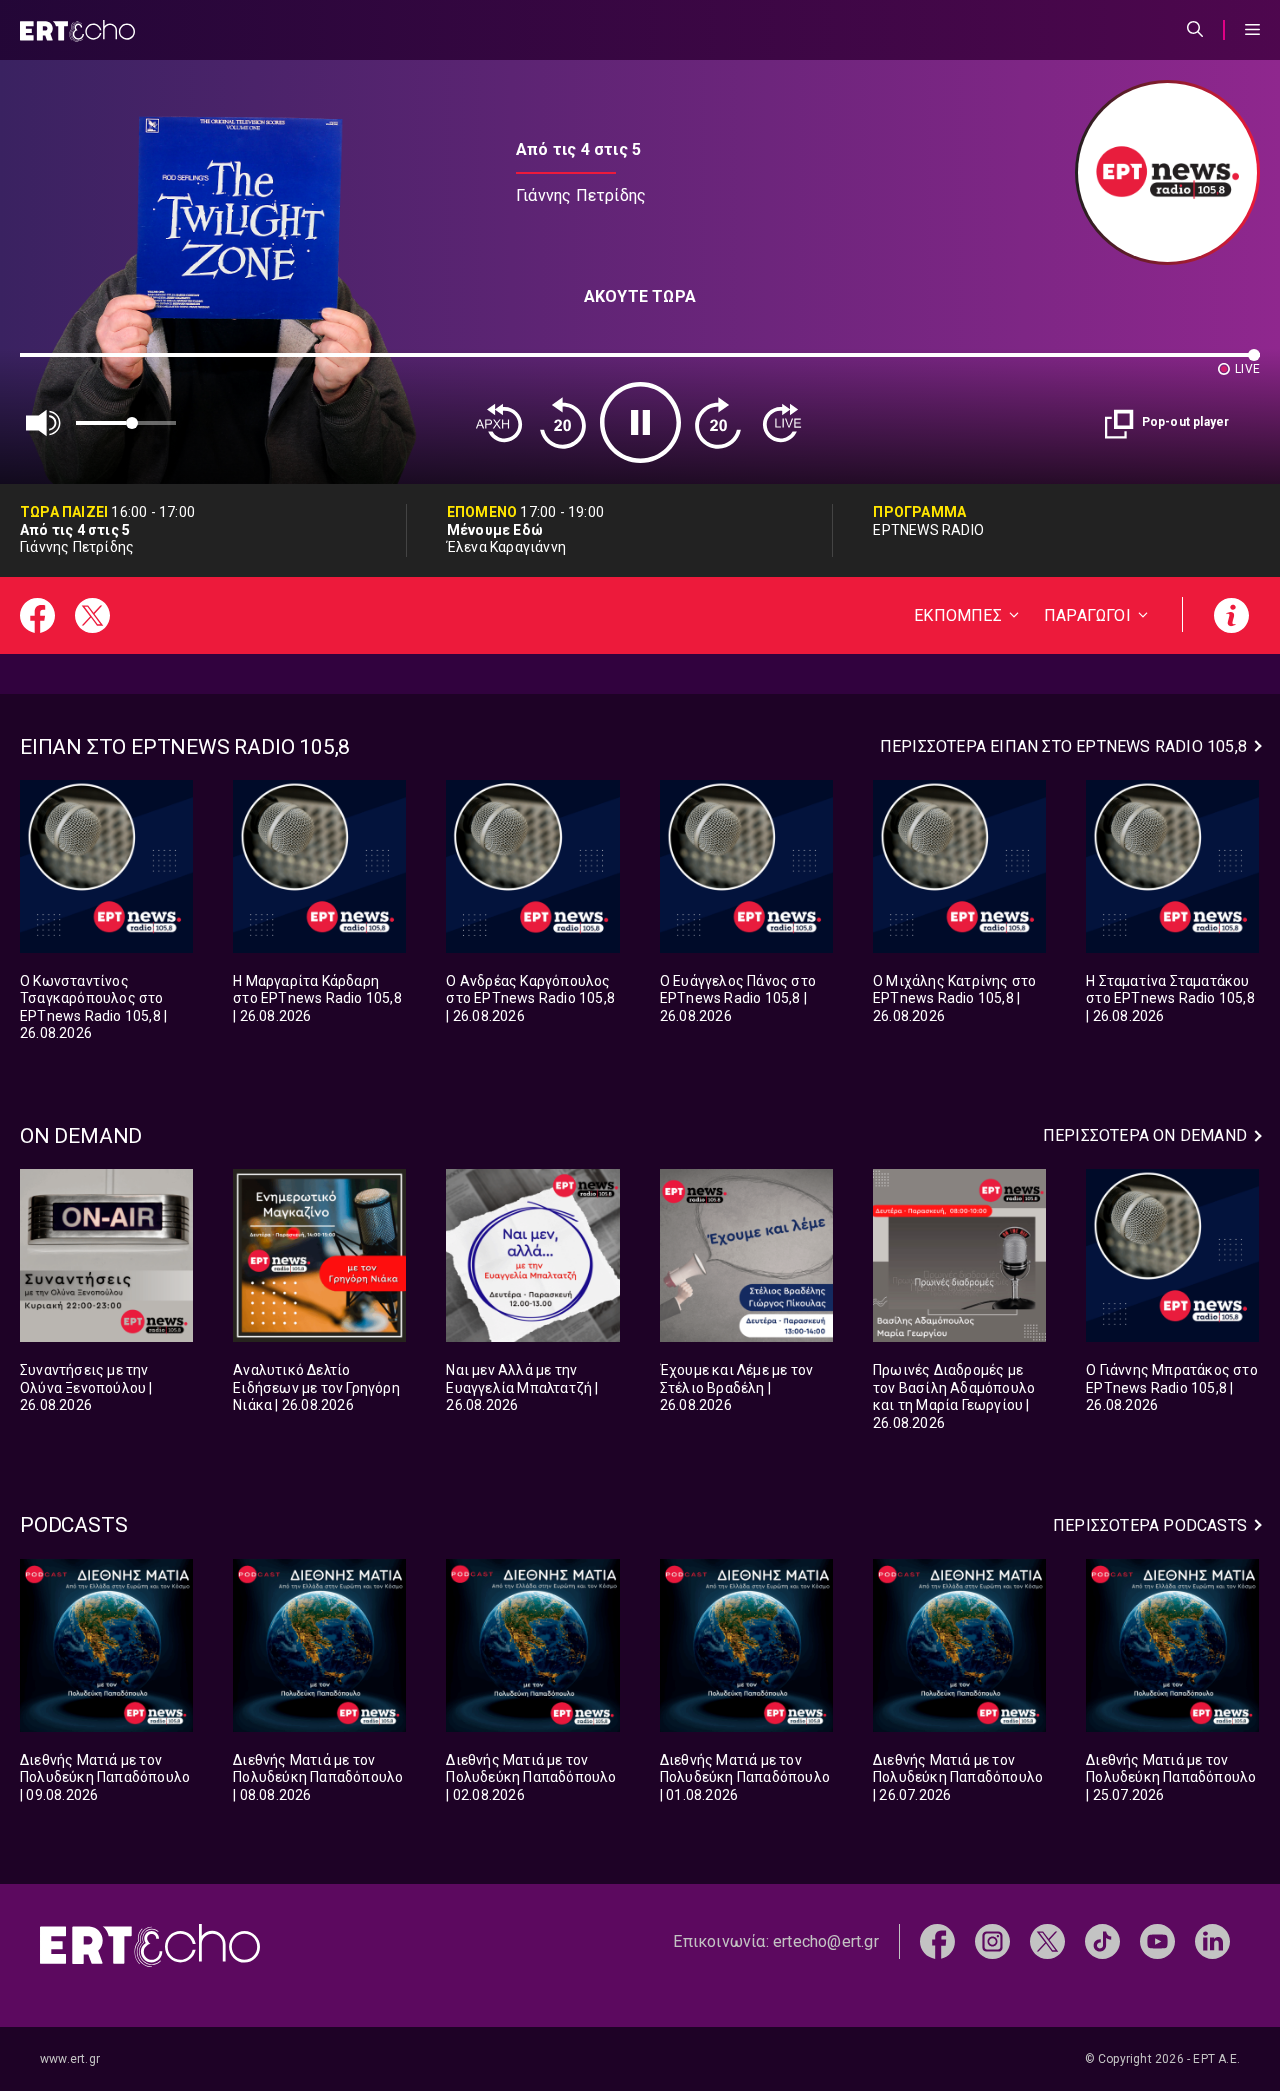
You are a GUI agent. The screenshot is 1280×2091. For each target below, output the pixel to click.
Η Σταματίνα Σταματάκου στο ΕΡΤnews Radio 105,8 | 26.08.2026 (1170, 998)
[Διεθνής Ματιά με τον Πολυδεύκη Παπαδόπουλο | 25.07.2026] (1172, 1645)
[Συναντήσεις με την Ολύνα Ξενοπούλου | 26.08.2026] (106, 1255)
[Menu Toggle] (1252, 30)
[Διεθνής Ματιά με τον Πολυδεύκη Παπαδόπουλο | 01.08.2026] (746, 1645)
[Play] (640, 422)
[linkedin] (1212, 1940)
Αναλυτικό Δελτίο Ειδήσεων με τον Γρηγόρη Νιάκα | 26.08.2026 (316, 1387)
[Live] (782, 423)
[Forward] (718, 423)
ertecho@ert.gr (826, 1941)
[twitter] (1047, 1940)
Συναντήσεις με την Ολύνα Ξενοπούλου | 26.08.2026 (86, 1387)
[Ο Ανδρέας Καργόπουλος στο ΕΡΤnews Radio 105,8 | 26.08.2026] (532, 866)
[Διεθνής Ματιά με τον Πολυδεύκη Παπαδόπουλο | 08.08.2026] (319, 1645)
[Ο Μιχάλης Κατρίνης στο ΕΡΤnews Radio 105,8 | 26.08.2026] (959, 866)
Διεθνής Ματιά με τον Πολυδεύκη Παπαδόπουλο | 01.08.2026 (745, 1777)
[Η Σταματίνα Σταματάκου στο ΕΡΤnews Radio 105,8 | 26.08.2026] (1172, 866)
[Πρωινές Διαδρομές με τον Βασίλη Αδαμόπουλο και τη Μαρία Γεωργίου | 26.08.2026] (959, 1255)
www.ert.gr (70, 2059)
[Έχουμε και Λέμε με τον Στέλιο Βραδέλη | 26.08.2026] (746, 1255)
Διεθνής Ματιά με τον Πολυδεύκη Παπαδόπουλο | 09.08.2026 (105, 1777)
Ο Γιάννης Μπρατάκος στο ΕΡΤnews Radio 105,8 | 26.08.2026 (1172, 1387)
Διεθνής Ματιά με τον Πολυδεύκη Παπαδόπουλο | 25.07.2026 (1171, 1777)
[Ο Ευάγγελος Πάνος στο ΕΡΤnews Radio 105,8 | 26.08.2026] (746, 866)
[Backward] (563, 423)
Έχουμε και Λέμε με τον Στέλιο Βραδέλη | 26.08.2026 (736, 1387)
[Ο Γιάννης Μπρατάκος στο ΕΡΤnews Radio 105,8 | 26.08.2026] (1172, 1255)
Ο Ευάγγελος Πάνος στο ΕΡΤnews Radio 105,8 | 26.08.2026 (738, 998)
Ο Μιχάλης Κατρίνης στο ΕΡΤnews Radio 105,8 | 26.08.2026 (954, 998)
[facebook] (937, 1940)
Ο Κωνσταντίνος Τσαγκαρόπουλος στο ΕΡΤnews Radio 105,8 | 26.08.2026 (93, 1007)
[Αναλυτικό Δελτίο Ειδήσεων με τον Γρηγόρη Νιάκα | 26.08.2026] (319, 1255)
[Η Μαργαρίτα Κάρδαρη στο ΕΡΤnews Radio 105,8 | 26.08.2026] (319, 866)
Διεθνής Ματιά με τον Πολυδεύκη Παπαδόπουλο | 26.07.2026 (958, 1777)
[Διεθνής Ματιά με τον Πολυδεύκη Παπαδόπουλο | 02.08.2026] (532, 1645)
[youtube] (1157, 1940)
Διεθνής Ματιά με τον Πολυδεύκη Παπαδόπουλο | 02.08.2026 (531, 1777)
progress (53, 364)
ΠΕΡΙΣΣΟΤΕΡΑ (1063, 746)
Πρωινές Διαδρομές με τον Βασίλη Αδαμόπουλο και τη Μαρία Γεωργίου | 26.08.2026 (954, 1396)
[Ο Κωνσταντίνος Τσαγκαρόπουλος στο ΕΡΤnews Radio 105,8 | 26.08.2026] (106, 866)
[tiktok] (1102, 1940)
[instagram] (992, 1940)
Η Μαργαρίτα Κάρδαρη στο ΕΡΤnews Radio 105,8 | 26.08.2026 (317, 998)
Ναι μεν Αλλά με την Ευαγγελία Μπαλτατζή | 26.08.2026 (522, 1387)
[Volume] (44, 423)
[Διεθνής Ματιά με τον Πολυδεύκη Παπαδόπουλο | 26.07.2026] (959, 1645)
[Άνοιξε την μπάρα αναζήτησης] (1195, 30)
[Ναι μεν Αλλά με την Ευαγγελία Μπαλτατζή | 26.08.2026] (532, 1255)
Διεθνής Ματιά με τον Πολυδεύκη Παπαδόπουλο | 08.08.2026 (318, 1777)
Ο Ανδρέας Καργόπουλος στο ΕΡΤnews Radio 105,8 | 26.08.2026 (530, 998)
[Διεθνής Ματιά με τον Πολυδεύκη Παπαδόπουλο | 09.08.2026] (106, 1645)
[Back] (499, 423)
